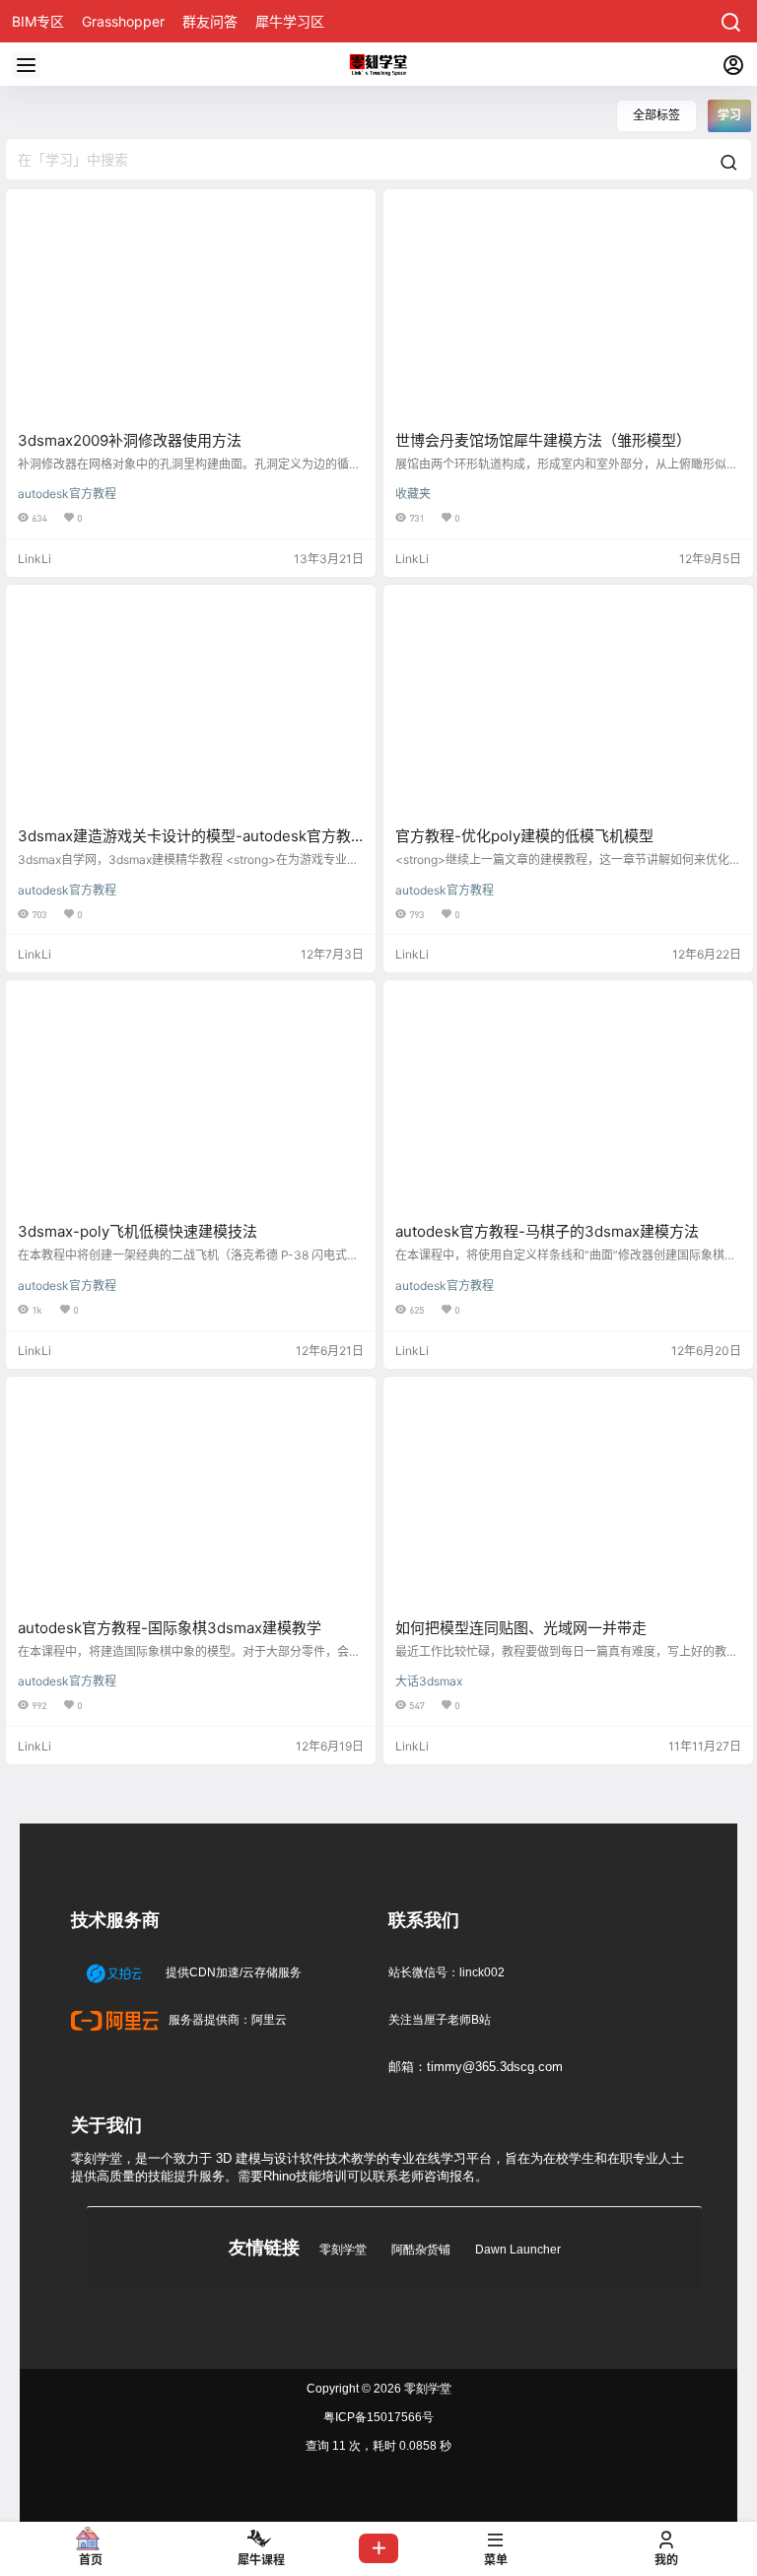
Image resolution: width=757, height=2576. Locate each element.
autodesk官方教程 (67, 494)
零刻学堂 (343, 2250)
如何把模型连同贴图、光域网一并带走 (521, 1628)
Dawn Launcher (518, 2250)
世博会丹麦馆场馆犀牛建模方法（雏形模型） (543, 440)
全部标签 (656, 115)
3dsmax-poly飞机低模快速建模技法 (138, 1231)
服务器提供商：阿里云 (226, 2020)
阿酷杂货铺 (421, 2250)
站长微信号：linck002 (447, 1972)
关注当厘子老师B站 (440, 2020)
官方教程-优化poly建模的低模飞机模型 (524, 836)
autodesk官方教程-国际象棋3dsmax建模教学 (170, 1628)
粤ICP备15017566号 (378, 2417)
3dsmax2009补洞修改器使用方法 (130, 440)
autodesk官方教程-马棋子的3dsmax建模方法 (547, 1231)
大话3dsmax (429, 1681)
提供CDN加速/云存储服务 (232, 1972)
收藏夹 (413, 494)
